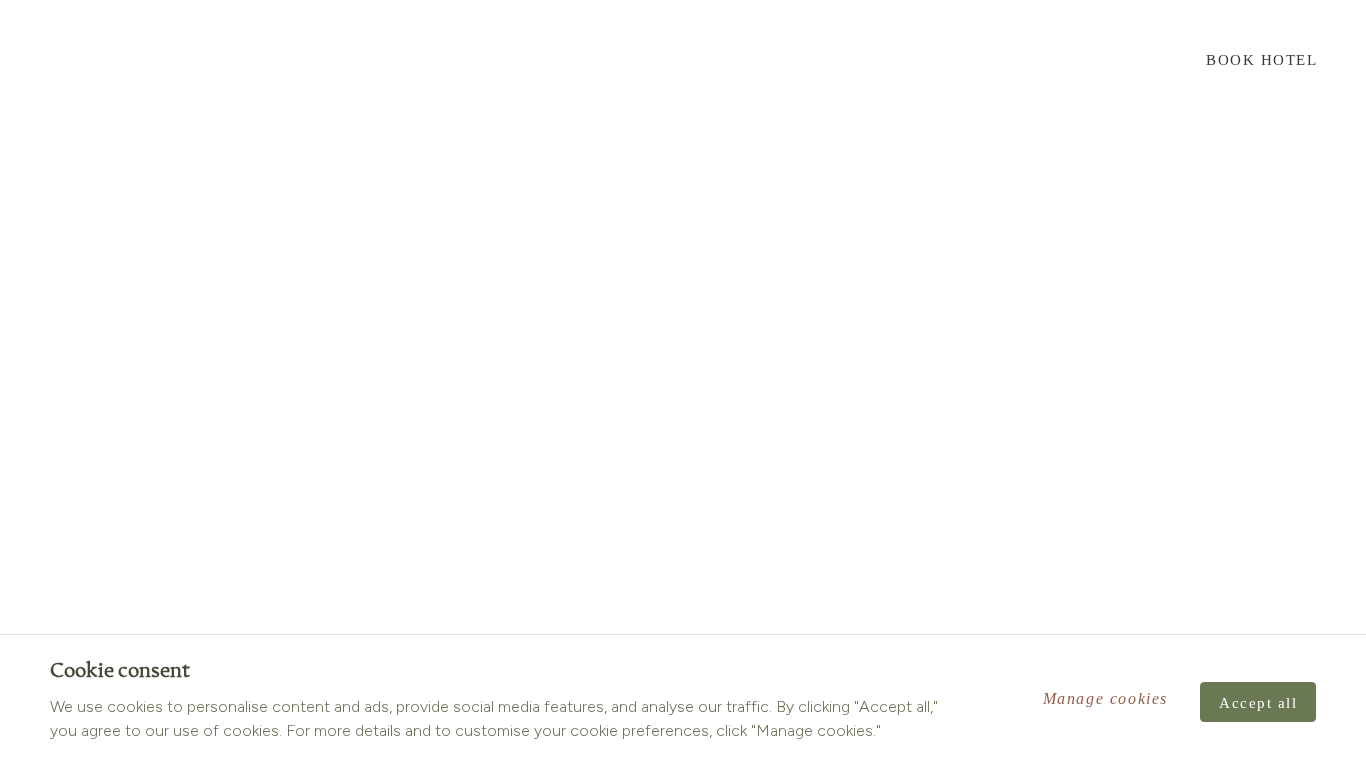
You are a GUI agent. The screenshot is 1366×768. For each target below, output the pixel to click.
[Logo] (683, 59)
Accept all (1258, 703)
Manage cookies (1105, 698)
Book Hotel (1261, 60)
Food (320, 60)
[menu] (43, 59)
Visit (188, 60)
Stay (254, 60)
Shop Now (1109, 60)
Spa (380, 60)
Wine (120, 60)
